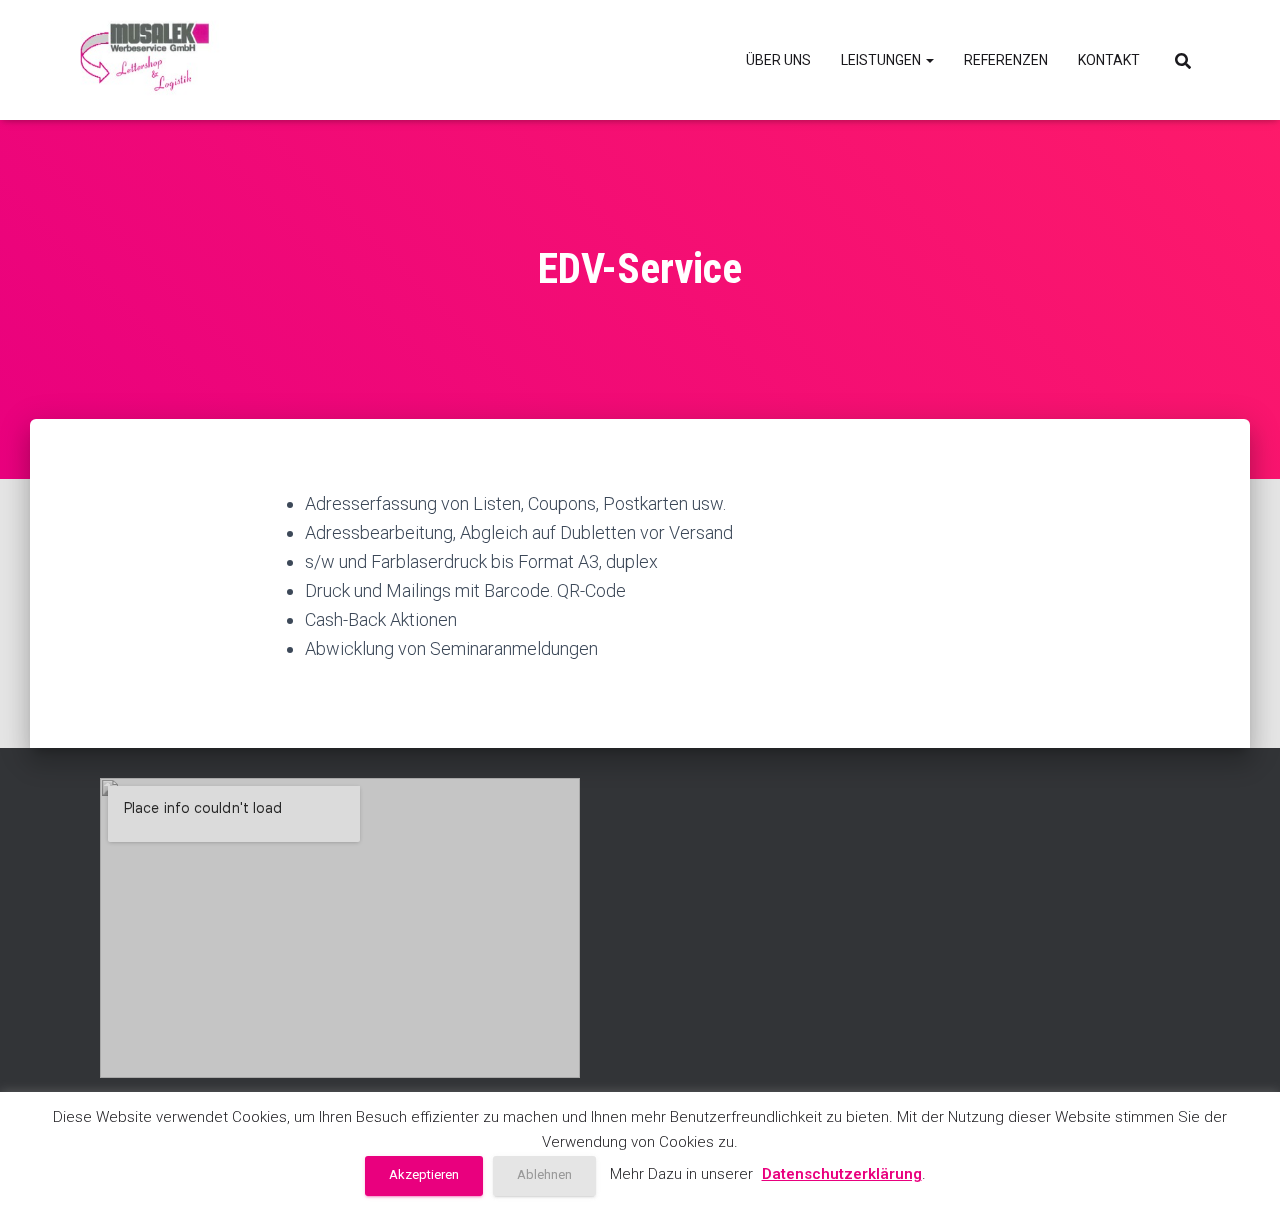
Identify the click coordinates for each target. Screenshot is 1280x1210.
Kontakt (1109, 60)
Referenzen (1006, 60)
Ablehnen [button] (544, 1174)
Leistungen (882, 60)
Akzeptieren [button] (424, 1174)
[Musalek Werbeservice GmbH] (146, 60)
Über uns (778, 60)
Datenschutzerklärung (842, 1174)
